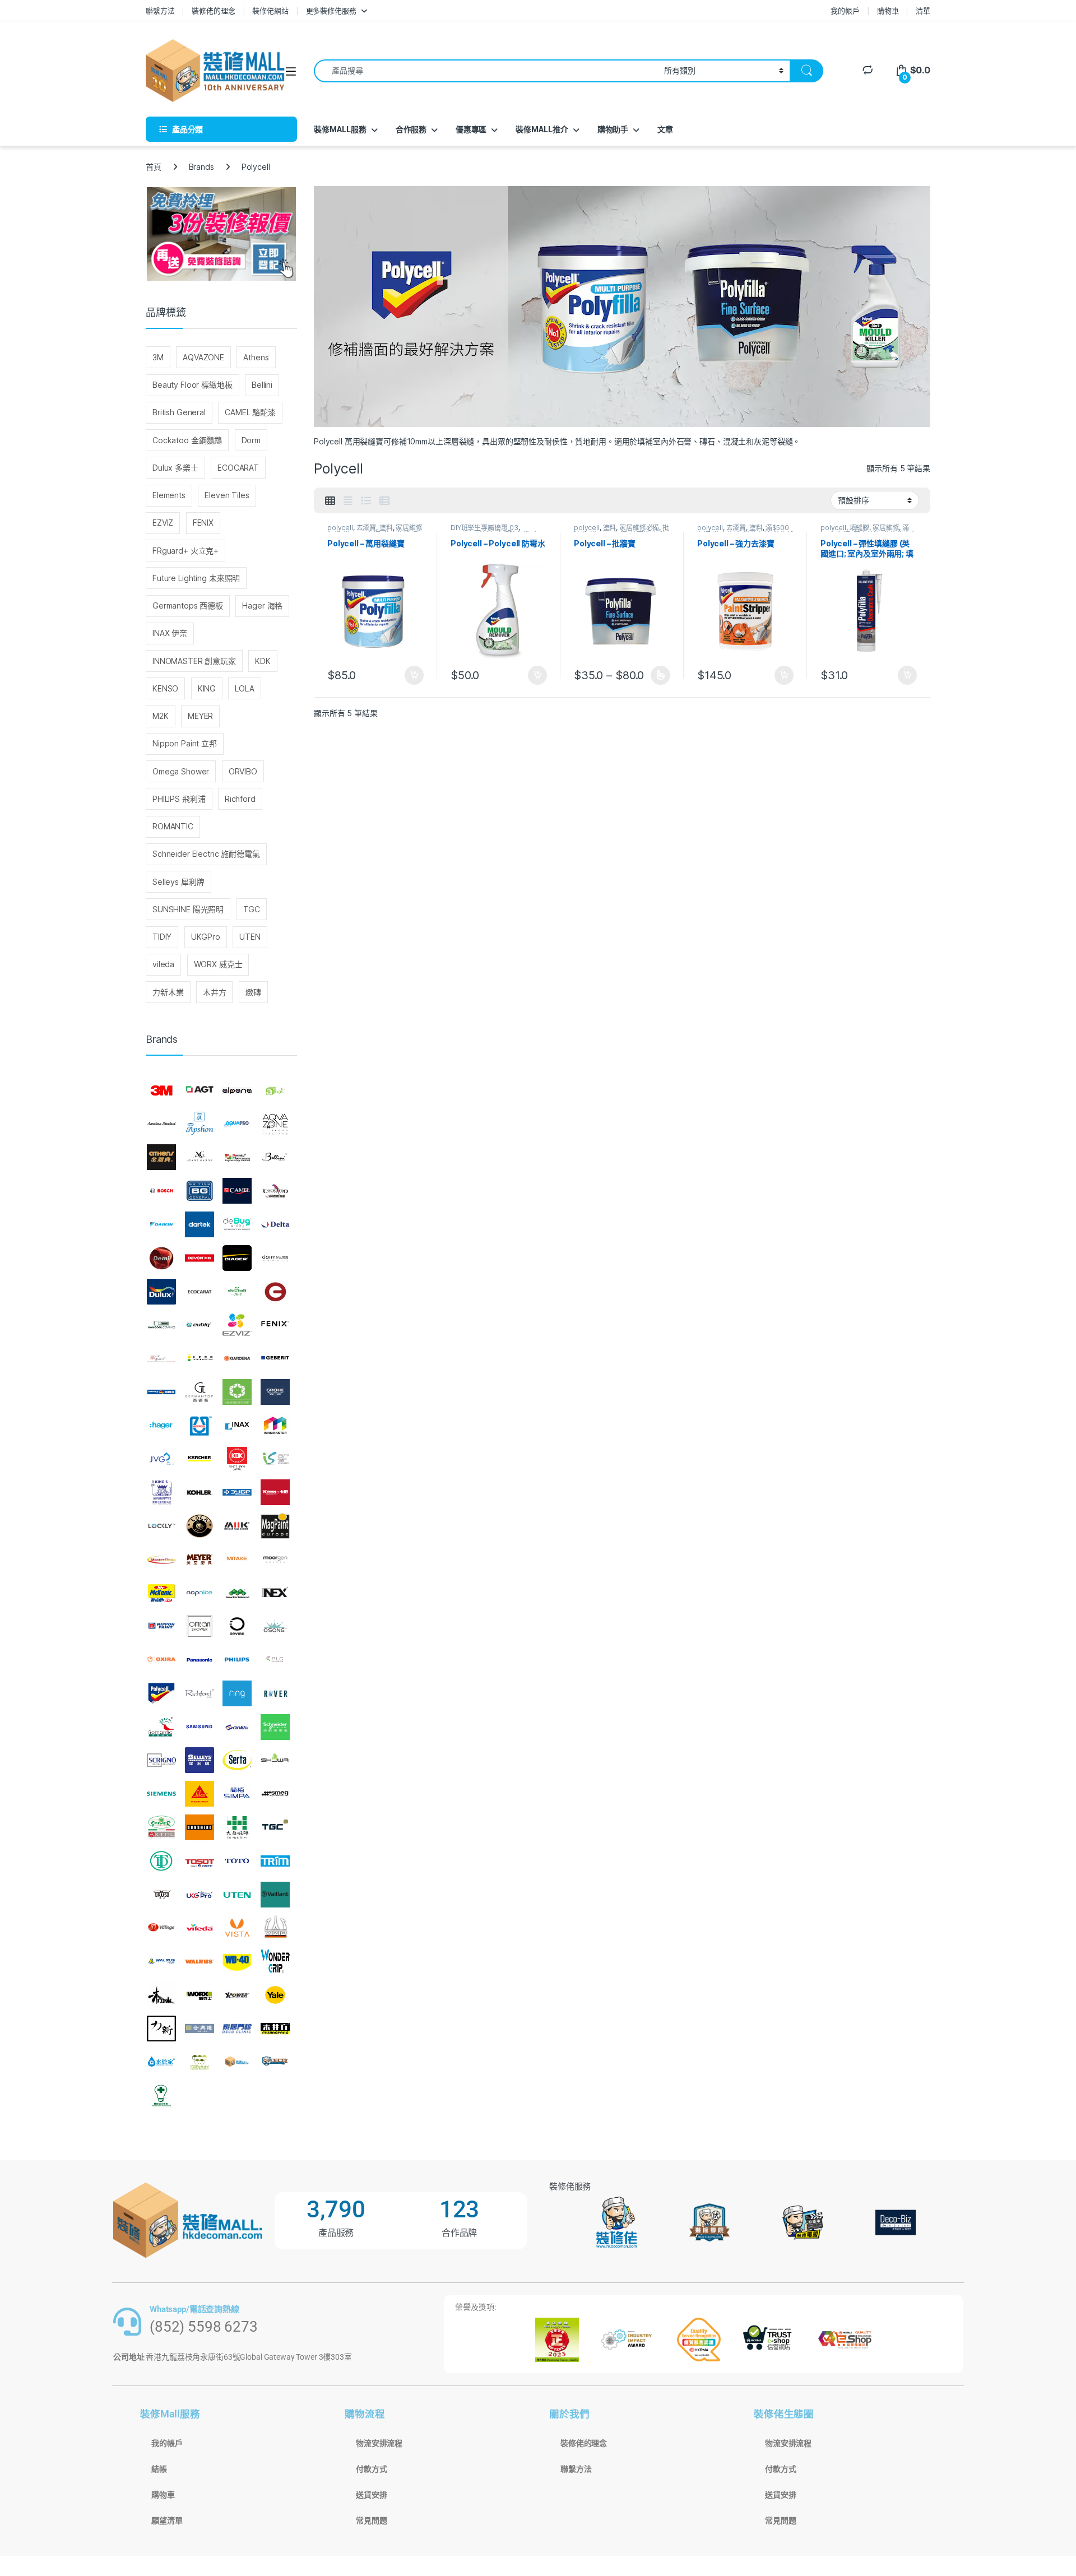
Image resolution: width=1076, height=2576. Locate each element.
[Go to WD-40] (237, 1961)
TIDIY (162, 937)
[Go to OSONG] (275, 1626)
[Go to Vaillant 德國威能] (275, 1895)
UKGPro (206, 937)
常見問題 (371, 2521)
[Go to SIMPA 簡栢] (237, 1794)
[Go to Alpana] (237, 1090)
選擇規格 (660, 675)
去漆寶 (367, 528)
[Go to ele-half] (237, 1292)
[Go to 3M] (161, 1090)
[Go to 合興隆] (200, 2029)
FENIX (203, 523)
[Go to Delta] (275, 1224)
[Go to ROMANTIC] (161, 1727)
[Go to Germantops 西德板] (200, 1392)
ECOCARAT (238, 468)
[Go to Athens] (161, 1158)
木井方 (215, 992)
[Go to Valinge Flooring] (161, 1928)
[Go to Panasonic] (200, 1660)
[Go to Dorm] (275, 1258)
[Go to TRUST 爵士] (161, 1895)
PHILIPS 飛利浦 (179, 799)
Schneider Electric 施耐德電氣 (206, 854)
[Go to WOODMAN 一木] (161, 1995)
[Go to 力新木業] (161, 2029)
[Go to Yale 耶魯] (275, 1995)
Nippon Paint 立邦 (185, 743)
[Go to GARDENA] (237, 1358)
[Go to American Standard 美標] (161, 1124)
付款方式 (371, 2469)
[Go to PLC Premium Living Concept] (275, 1660)
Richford (240, 799)
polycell (340, 528)
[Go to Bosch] (161, 1191)
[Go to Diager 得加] (237, 1258)
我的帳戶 (845, 11)
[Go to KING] (161, 1492)
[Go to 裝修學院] (275, 2062)
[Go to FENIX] (275, 1325)
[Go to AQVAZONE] (275, 1124)
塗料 (386, 528)
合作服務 (411, 129)
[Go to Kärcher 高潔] (200, 1459)
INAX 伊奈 (170, 633)
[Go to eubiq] (200, 1325)
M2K (161, 716)
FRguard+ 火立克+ (185, 551)
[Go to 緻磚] (200, 2062)
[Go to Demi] (161, 1258)
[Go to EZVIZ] (237, 1325)
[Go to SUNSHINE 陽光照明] (200, 1827)
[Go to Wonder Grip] (275, 1961)
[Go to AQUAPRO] (237, 1124)
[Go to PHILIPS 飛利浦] (237, 1660)
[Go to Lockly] (161, 1526)
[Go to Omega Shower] (200, 1626)
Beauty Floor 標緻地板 (193, 385)
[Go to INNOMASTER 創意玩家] (275, 1426)
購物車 (888, 11)
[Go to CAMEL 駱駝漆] (237, 1191)
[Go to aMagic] (275, 1090)
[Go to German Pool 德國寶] (161, 1392)
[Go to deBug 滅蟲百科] (237, 1224)
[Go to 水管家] (161, 2062)
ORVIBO (243, 771)
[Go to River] (275, 1693)
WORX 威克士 (218, 964)
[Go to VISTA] (237, 1928)
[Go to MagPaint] (275, 1526)
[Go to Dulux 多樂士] (161, 1292)
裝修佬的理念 (213, 11)
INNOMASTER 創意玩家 (194, 661)
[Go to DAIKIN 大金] (161, 1224)
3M (158, 357)
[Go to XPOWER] (237, 1995)
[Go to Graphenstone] (237, 1392)
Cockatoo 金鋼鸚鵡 (187, 440)
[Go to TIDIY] (161, 1861)
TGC (252, 909)
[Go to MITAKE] (237, 1559)
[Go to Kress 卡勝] (275, 1492)
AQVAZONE (203, 357)
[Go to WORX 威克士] (200, 1995)
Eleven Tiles (227, 495)
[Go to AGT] (200, 1090)
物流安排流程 (379, 2443)
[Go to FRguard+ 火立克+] (161, 1358)
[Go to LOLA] (200, 1526)
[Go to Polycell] (161, 1693)
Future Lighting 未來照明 (196, 578)
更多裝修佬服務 (331, 11)
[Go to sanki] (237, 1727)
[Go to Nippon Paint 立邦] (161, 1626)
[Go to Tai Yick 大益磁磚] (237, 1827)
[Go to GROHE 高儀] (275, 1392)
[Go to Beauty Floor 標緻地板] (237, 1158)
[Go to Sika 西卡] (200, 1794)
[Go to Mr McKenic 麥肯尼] (161, 1593)
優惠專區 (471, 129)
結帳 (159, 2469)
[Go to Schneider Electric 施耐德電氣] (275, 1727)
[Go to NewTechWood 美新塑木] (237, 1593)
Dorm (251, 440)
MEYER (200, 716)
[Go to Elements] (275, 1292)
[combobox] (486, 71)
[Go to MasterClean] (161, 1559)
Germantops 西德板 (188, 605)
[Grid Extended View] (348, 501)
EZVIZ (163, 523)
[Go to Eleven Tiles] (161, 1325)
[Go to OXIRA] (161, 1660)
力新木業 (168, 992)
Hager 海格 (262, 605)
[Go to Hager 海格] (161, 1426)
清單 (923, 11)
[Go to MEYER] (200, 1559)
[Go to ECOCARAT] (200, 1292)
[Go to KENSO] (275, 1459)
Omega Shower (181, 771)
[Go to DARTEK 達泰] (200, 1224)
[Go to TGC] (275, 1827)
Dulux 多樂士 (175, 468)
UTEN (250, 937)
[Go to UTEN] (237, 1895)
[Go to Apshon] (200, 1124)
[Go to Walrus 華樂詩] (200, 1961)
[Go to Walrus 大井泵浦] (161, 1961)
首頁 (154, 167)
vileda (163, 964)
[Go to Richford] (200, 1693)
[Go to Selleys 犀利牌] (200, 1761)
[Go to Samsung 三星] (200, 1727)
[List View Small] (384, 501)
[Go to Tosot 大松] (200, 1861)
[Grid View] (330, 501)
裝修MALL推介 (542, 129)
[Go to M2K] (237, 1526)
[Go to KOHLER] (200, 1492)
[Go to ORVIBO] (237, 1626)
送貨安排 (371, 2495)
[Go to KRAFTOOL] (237, 1492)
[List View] (366, 501)
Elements (169, 495)
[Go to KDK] (237, 1459)
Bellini (262, 385)
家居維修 (886, 528)
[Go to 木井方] (275, 2029)
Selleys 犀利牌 (178, 882)
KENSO (165, 688)
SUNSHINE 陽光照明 (188, 909)
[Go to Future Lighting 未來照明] (200, 1358)
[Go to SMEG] (275, 1794)
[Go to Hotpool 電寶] (200, 1426)
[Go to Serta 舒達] (237, 1761)
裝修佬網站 (270, 11)
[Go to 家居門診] (237, 2029)
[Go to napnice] (200, 1593)
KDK (263, 661)
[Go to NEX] (275, 1593)
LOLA (244, 688)
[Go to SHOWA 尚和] (275, 1761)
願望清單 (167, 2521)
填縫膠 (860, 528)
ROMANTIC (173, 826)
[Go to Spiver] (161, 1827)
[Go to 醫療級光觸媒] (161, 2095)
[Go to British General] (200, 1191)
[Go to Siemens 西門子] (161, 1794)
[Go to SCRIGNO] (161, 1761)
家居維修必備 (639, 528)
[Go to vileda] (200, 1928)
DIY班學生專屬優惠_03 (484, 528)
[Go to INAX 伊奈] (237, 1426)
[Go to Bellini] (275, 1158)
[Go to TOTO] (237, 1861)
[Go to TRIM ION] (275, 1861)
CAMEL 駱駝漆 (250, 412)
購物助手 (613, 129)
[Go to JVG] (161, 1459)
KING (207, 688)
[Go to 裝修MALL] (237, 2062)
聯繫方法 (160, 11)
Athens (256, 357)
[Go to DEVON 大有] (200, 1258)
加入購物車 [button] (414, 675)
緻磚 (253, 992)
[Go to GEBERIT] (275, 1358)
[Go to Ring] (237, 1693)
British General (179, 412)
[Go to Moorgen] (275, 1559)
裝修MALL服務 (340, 129)
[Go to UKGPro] (200, 1895)
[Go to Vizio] (275, 1928)
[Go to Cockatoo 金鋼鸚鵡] (275, 1191)
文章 (665, 129)
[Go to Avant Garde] (200, 1158)
